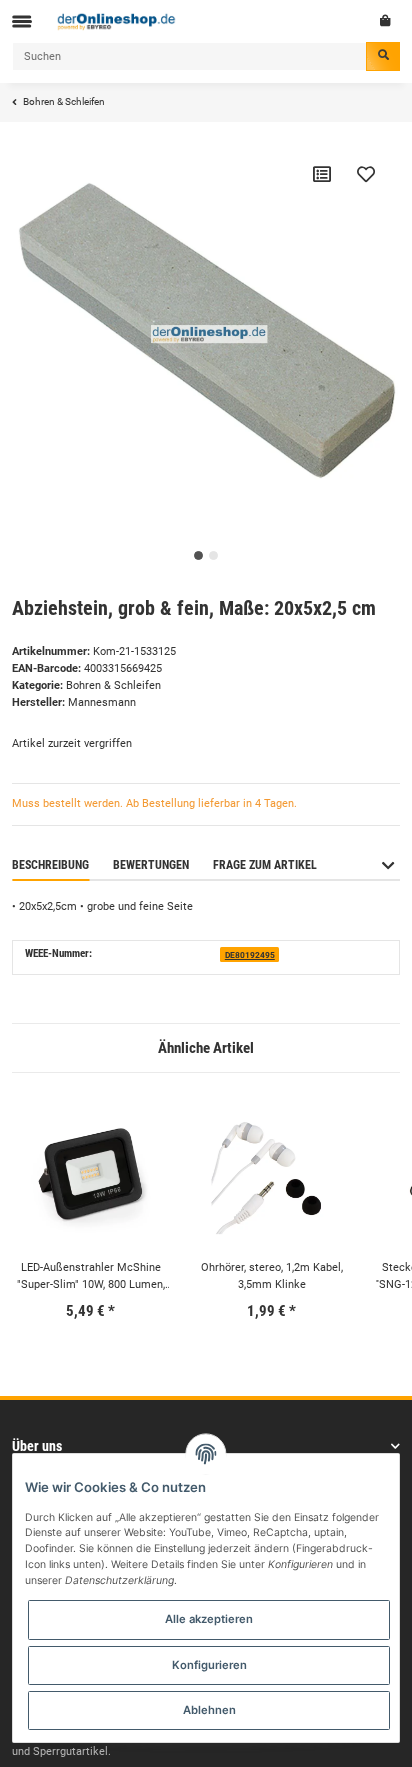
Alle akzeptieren (209, 1619)
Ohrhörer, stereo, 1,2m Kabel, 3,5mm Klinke (272, 1276)
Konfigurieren (209, 1665)
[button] (387, 874)
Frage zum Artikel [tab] (265, 865)
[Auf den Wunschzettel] (366, 174)
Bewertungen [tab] (151, 865)
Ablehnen (209, 1710)
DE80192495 (250, 955)
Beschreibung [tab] (50, 865)
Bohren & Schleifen (113, 685)
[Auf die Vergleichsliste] (322, 174)
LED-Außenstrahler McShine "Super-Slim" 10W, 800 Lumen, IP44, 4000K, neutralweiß (91, 1277)
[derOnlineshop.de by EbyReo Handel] (116, 21)
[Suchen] (383, 56)
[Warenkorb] (385, 21)
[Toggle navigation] (22, 21)
